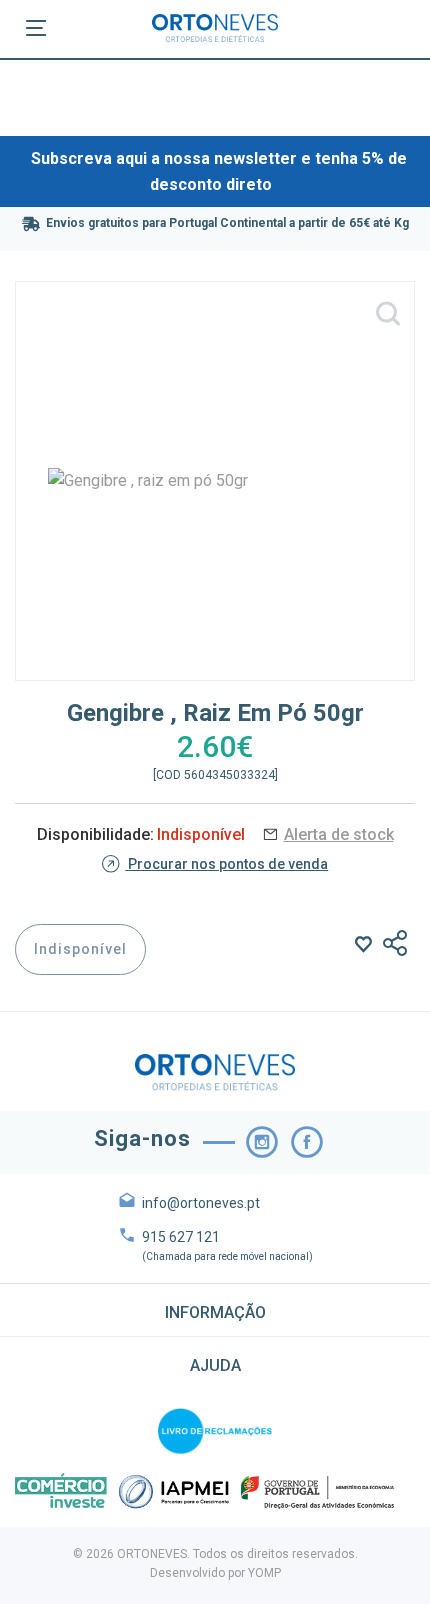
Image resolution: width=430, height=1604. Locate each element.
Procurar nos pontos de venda (226, 864)
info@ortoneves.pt (201, 1203)
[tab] (215, 1310)
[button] (215, 1310)
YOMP (264, 1573)
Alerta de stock (339, 834)
